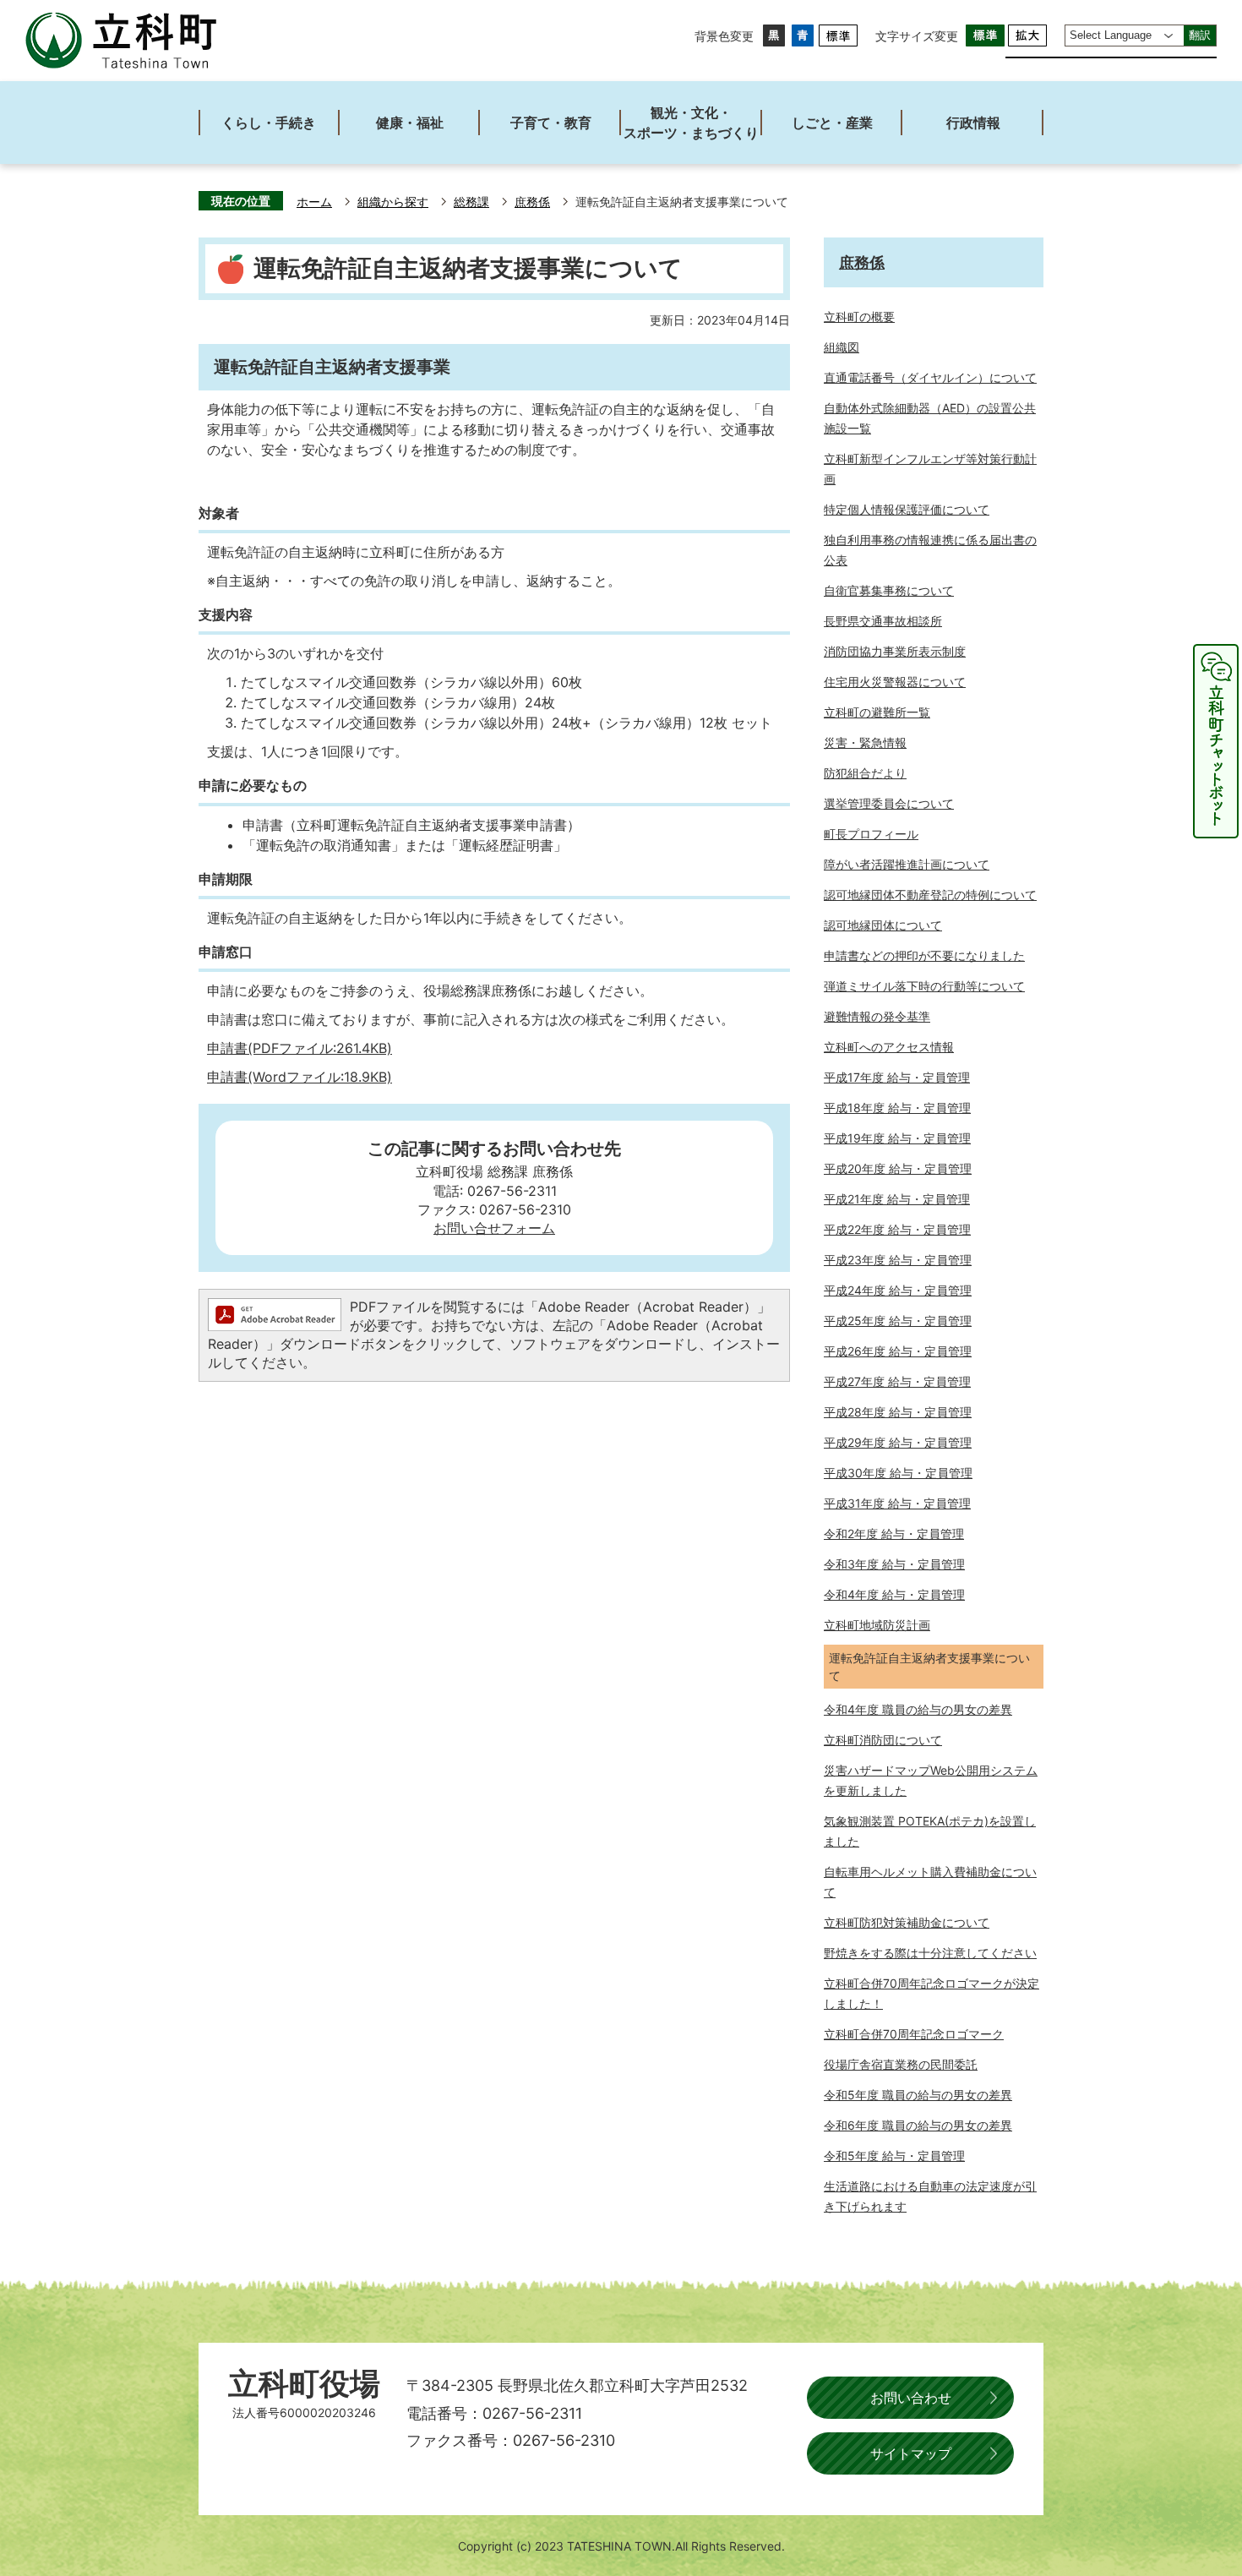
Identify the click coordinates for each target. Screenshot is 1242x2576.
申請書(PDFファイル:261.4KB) (300, 1048)
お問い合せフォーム (494, 1228)
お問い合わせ (911, 2398)
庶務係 (532, 202)
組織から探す (393, 202)
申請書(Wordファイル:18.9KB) (300, 1077)
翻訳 (1200, 35)
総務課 (471, 202)
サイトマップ (911, 2453)
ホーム (314, 202)
